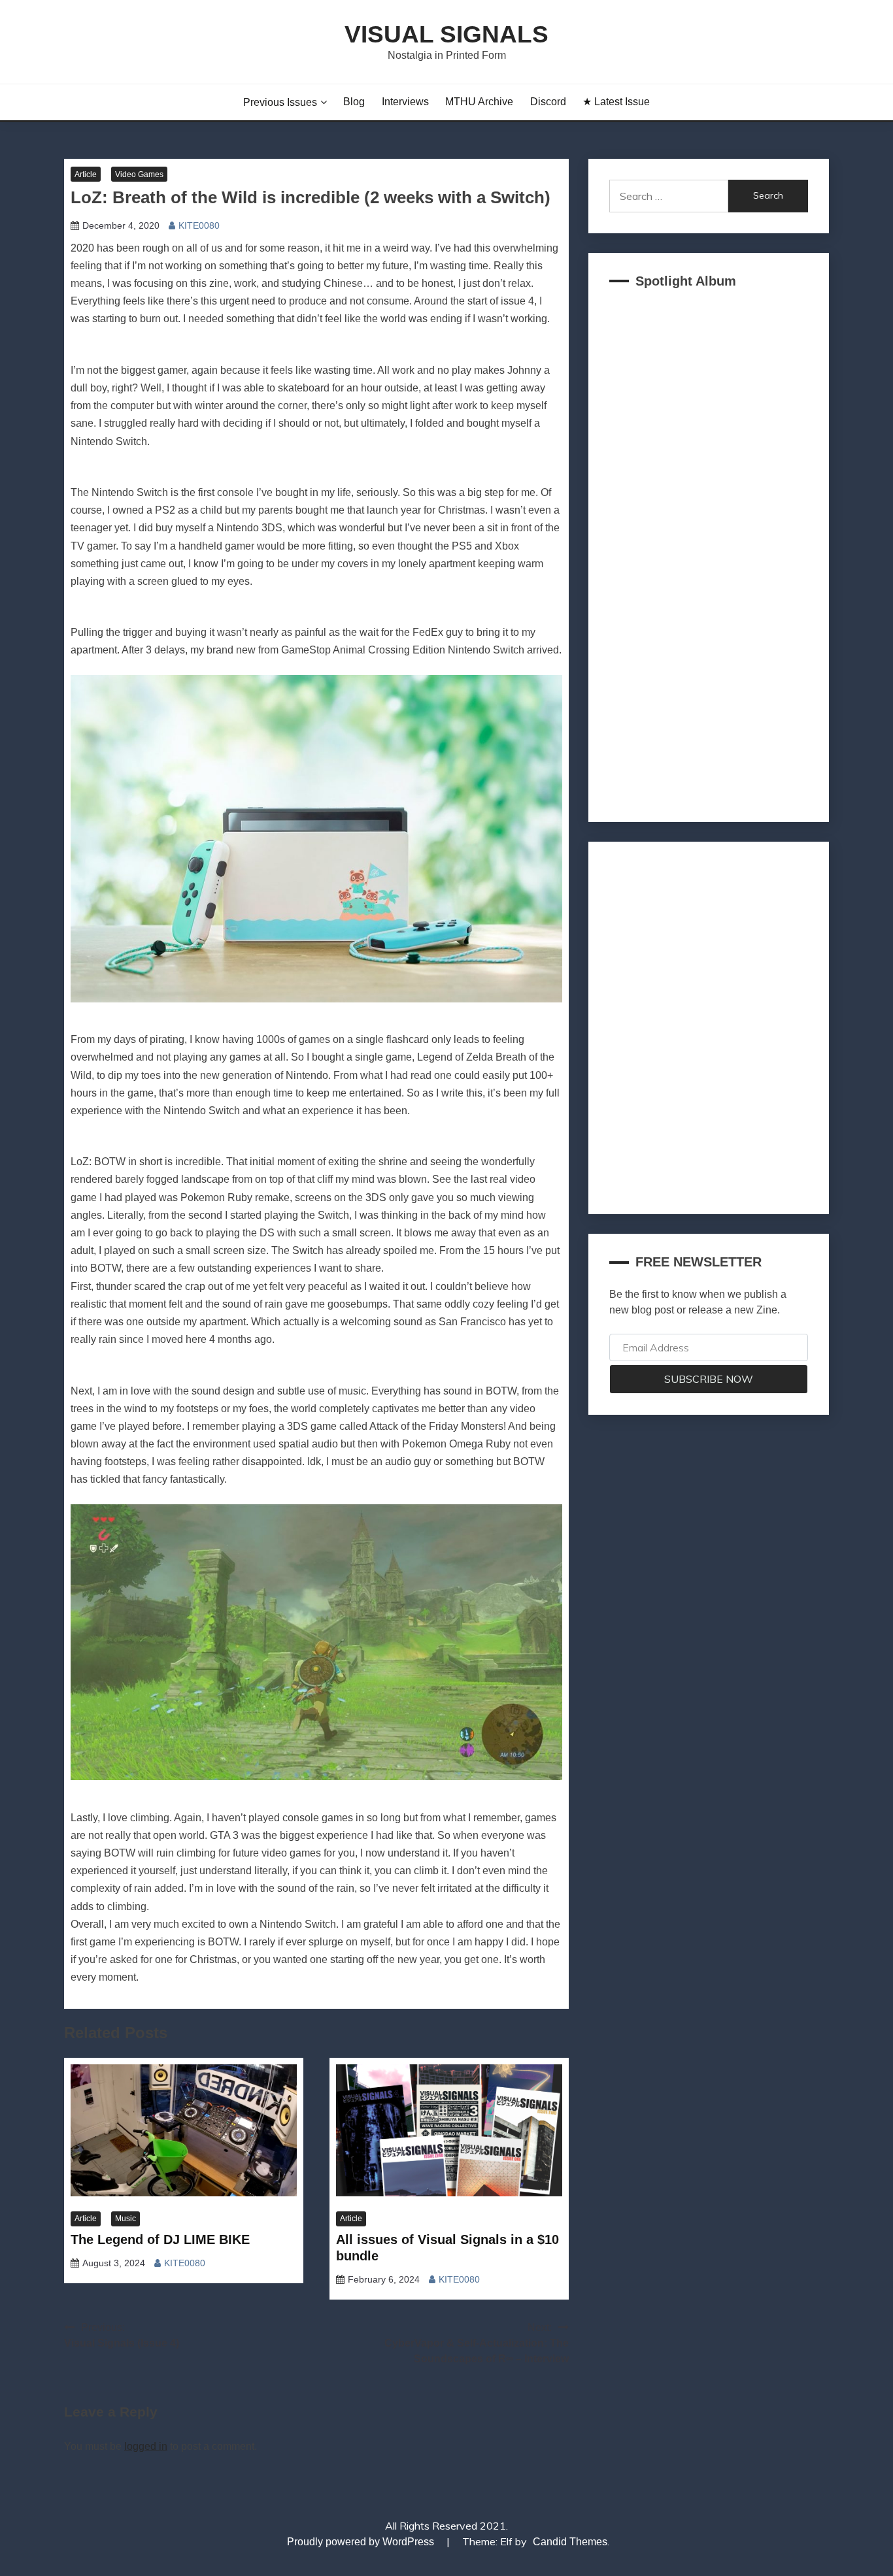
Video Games (139, 174)
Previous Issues (280, 102)
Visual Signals (446, 34)
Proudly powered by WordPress (362, 2542)
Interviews (405, 102)
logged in (146, 2446)
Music (126, 2219)
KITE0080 (199, 225)
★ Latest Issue (616, 102)
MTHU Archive (479, 102)
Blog (354, 102)
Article (86, 174)
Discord (548, 102)
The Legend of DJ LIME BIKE (160, 2239)
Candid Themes (570, 2542)
